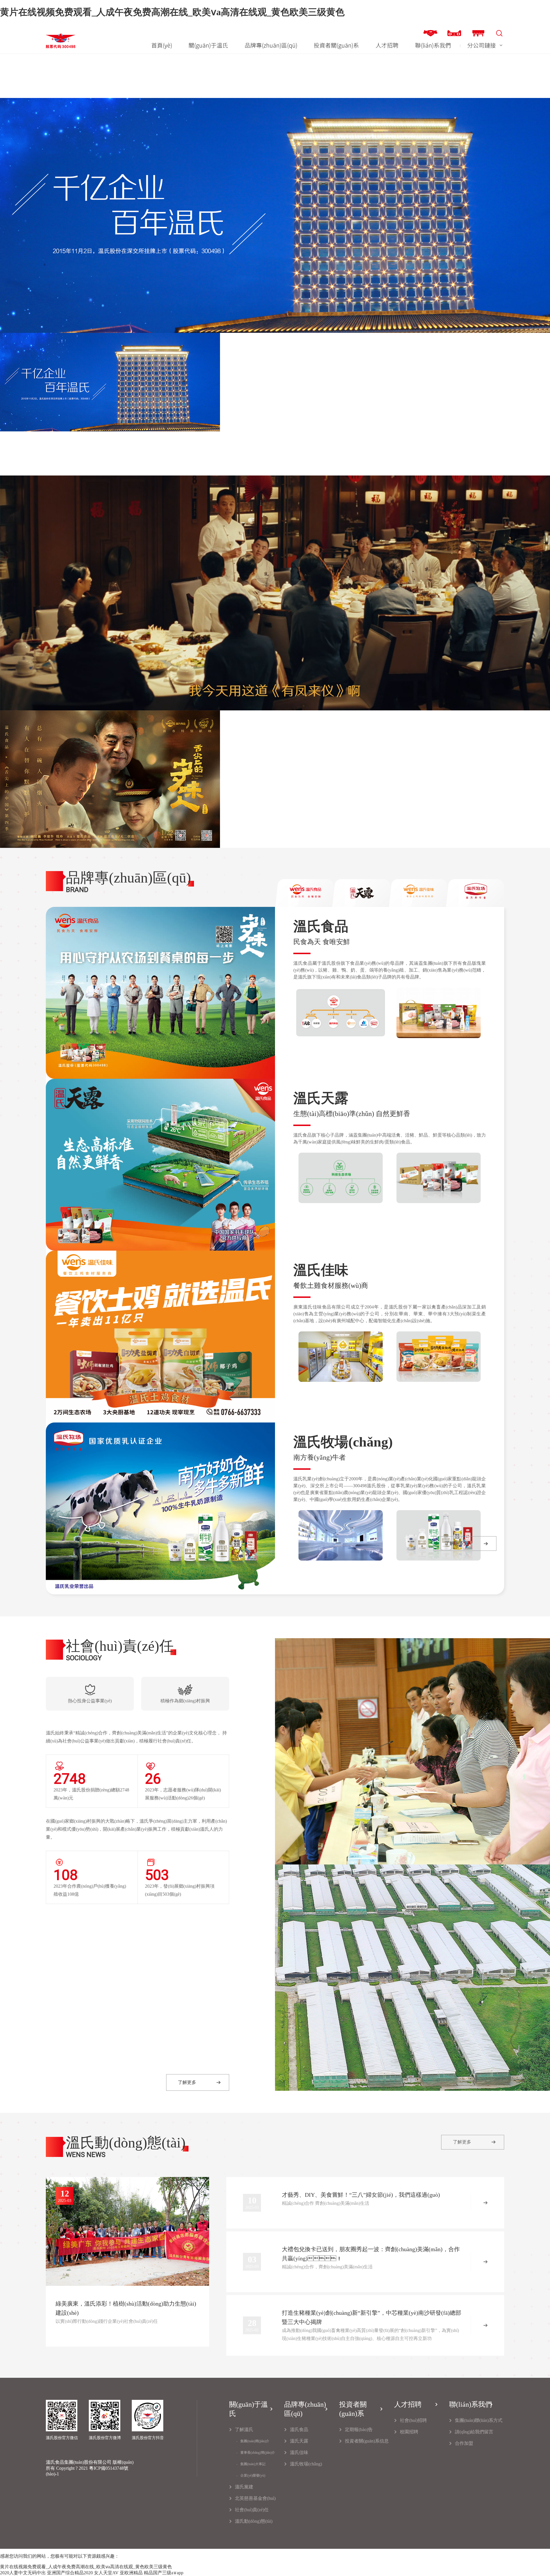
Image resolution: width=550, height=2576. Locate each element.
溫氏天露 (299, 2441)
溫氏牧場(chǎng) (306, 2464)
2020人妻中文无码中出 (23, 2573)
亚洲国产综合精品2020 (70, 2573)
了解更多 (454, 1543)
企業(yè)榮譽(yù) (253, 2475)
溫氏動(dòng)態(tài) (254, 2521)
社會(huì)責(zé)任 (252, 2510)
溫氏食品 (299, 2429)
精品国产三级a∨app (164, 2573)
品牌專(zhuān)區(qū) (271, 45)
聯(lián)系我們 (433, 45)
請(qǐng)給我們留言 (474, 2432)
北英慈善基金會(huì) (255, 2498)
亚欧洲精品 (131, 2573)
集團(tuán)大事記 (253, 2464)
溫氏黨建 (244, 2487)
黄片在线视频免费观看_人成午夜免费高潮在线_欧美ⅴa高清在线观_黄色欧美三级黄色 (172, 12)
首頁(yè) (162, 45)
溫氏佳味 (299, 2452)
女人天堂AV (106, 2573)
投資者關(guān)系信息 (367, 2441)
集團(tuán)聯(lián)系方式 (479, 2420)
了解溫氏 (244, 2429)
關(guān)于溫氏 (208, 45)
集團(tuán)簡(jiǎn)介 (255, 2441)
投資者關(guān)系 (336, 45)
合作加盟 (464, 2443)
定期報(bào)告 (359, 2429)
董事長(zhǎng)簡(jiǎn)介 (258, 2453)
